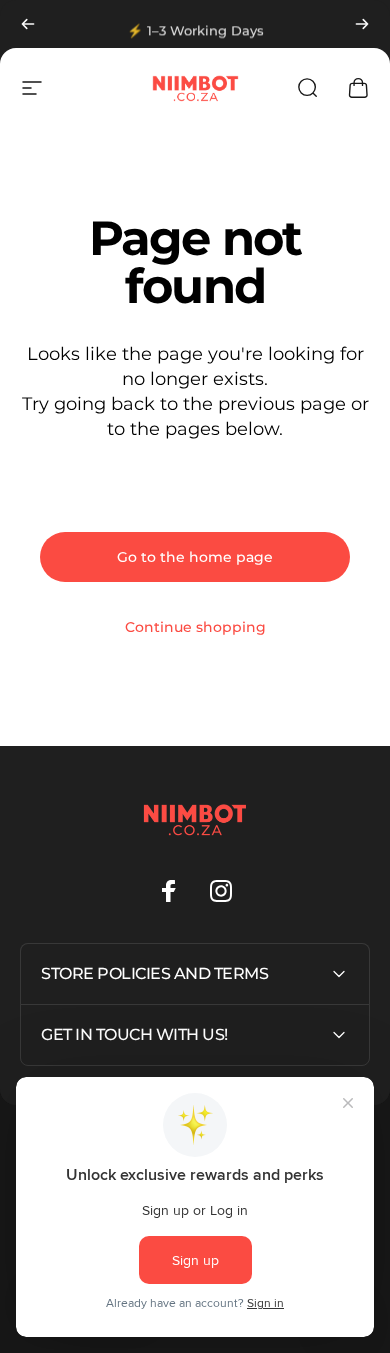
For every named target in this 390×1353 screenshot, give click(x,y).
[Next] (362, 24)
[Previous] (28, 24)
